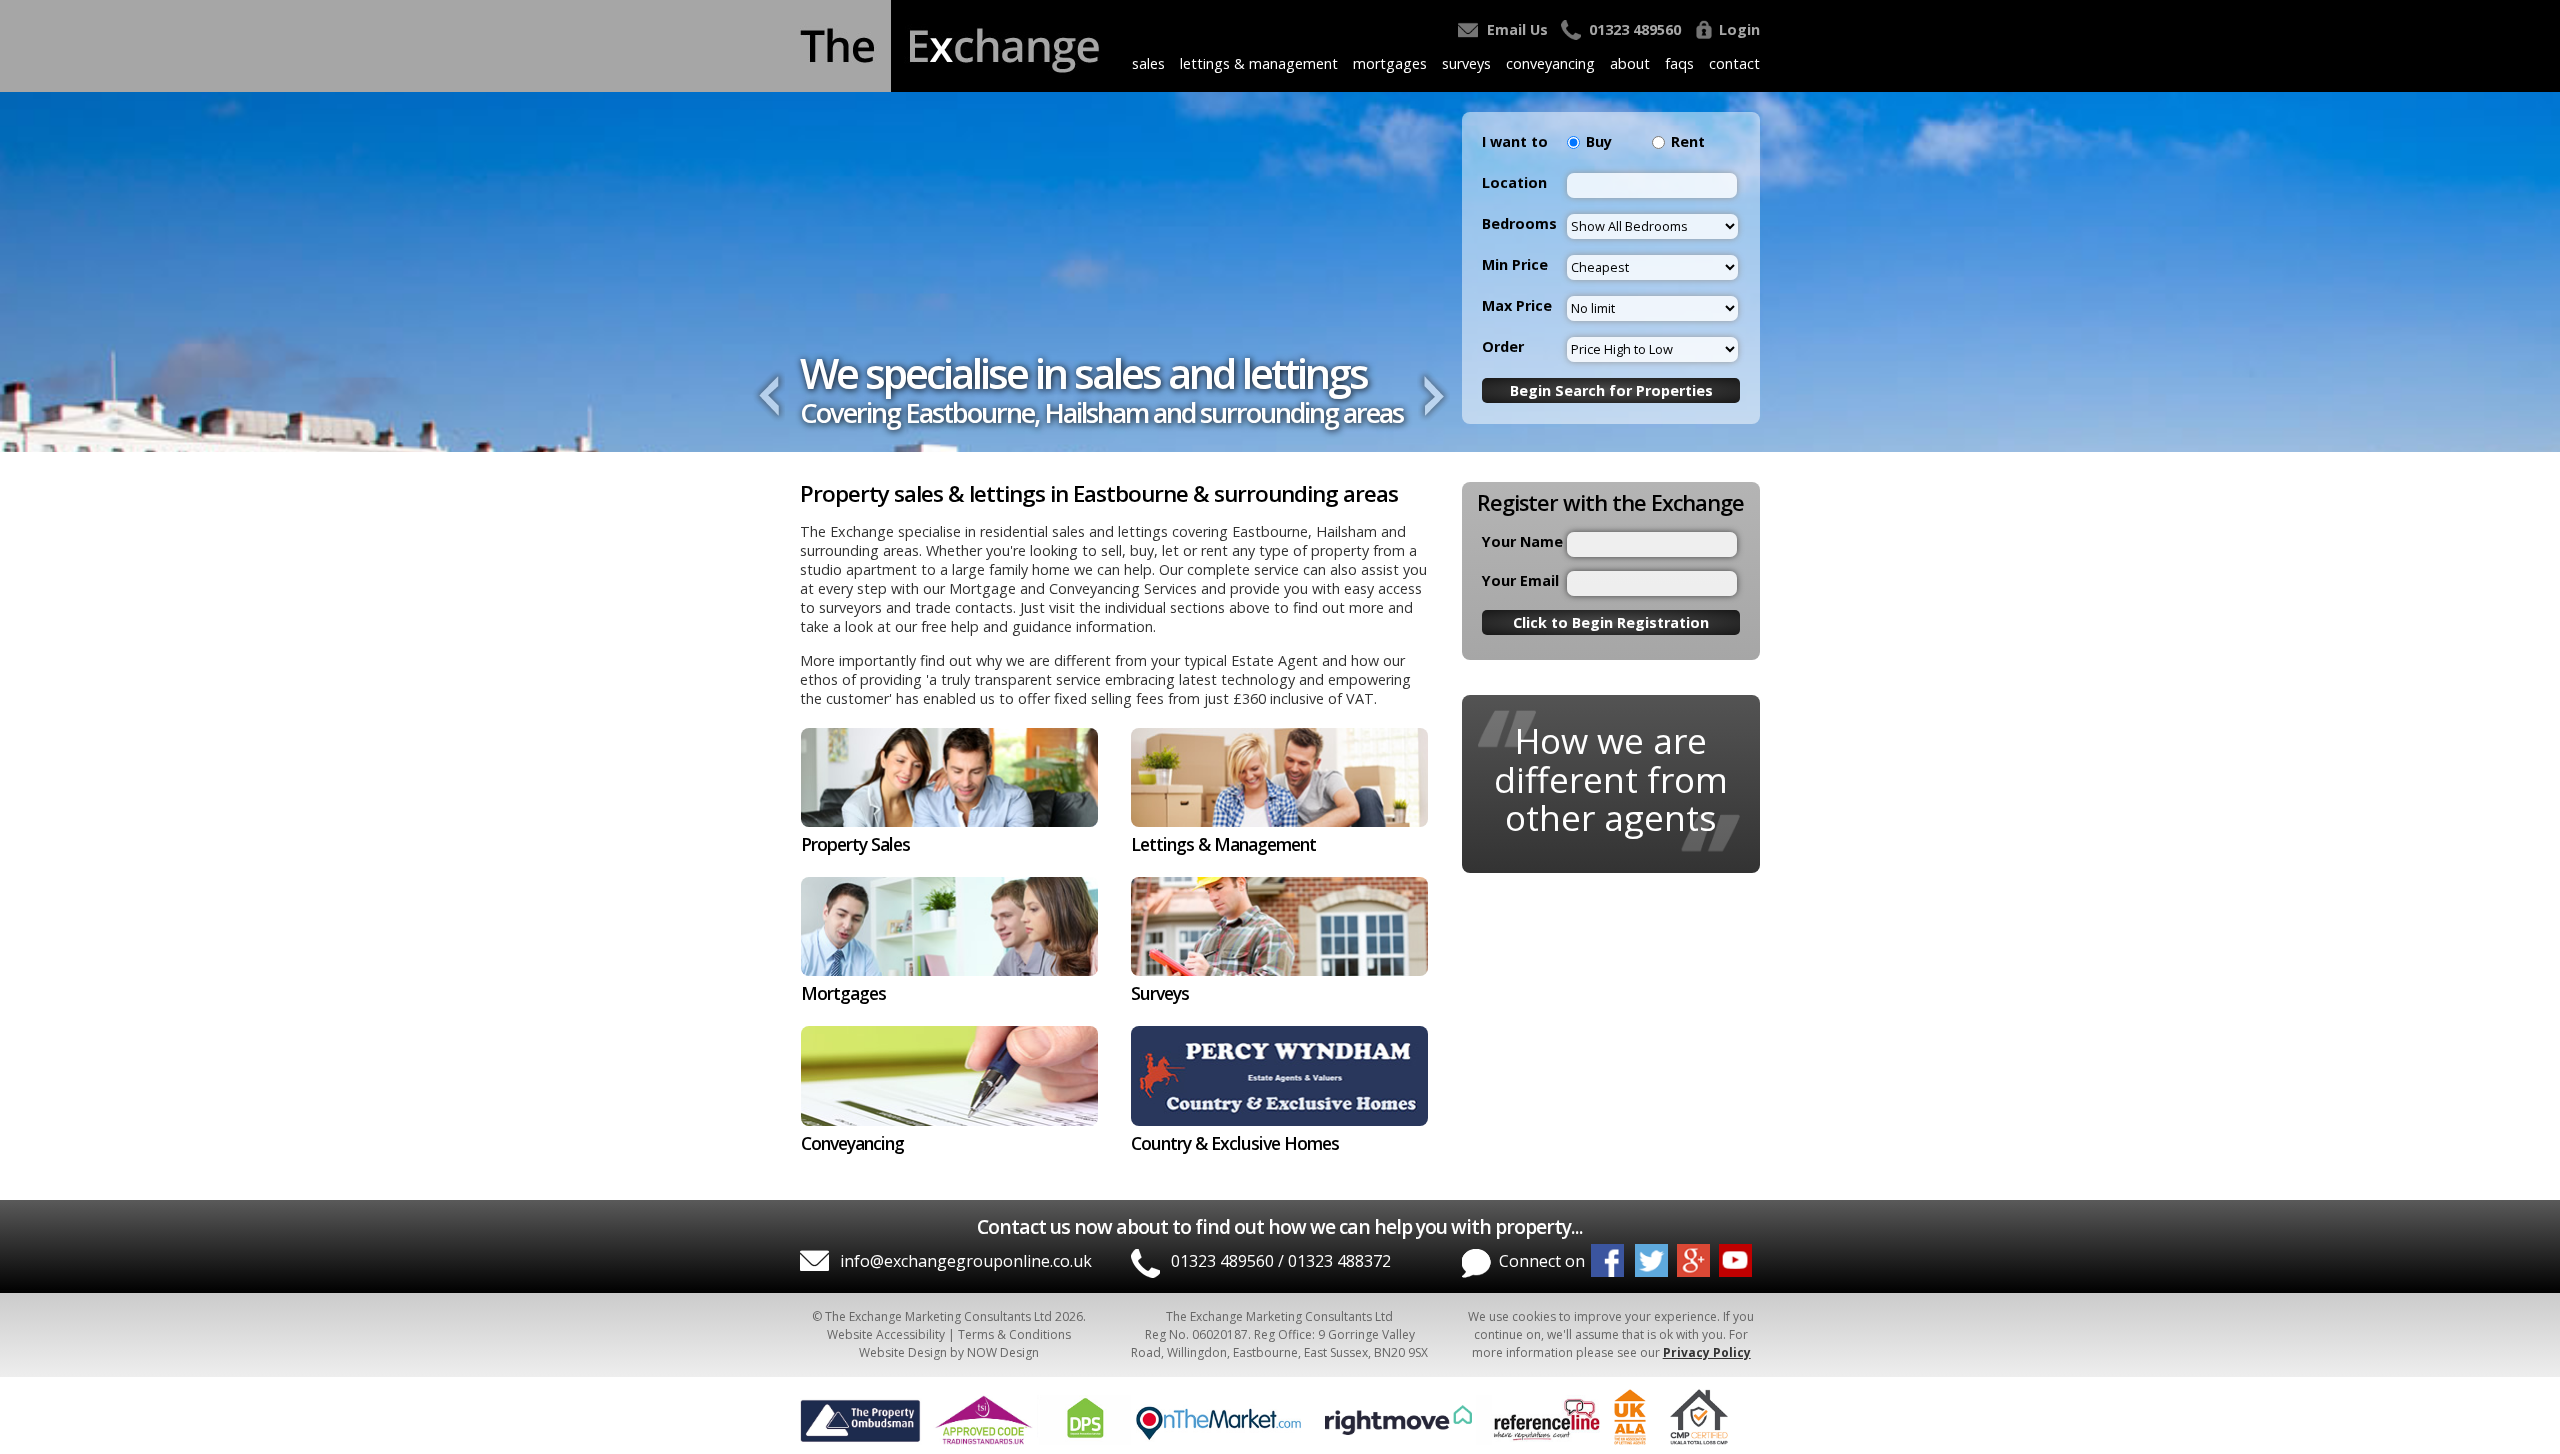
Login (1739, 29)
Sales (1148, 63)
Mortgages (1390, 63)
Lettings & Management (1259, 63)
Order (1503, 346)
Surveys (1466, 63)
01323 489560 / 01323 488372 (1281, 1261)
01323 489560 (1635, 29)
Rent (1688, 141)
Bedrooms (1519, 223)
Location (1514, 182)
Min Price (1515, 264)
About (1630, 63)
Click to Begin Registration (1611, 622)
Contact (1734, 63)
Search (1611, 390)
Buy (1599, 141)
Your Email (1520, 580)
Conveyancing (1550, 63)
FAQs (1679, 63)
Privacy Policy (1707, 1352)
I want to (1515, 141)
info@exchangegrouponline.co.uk (966, 1261)
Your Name (1522, 541)
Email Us (1517, 29)
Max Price (1517, 305)
